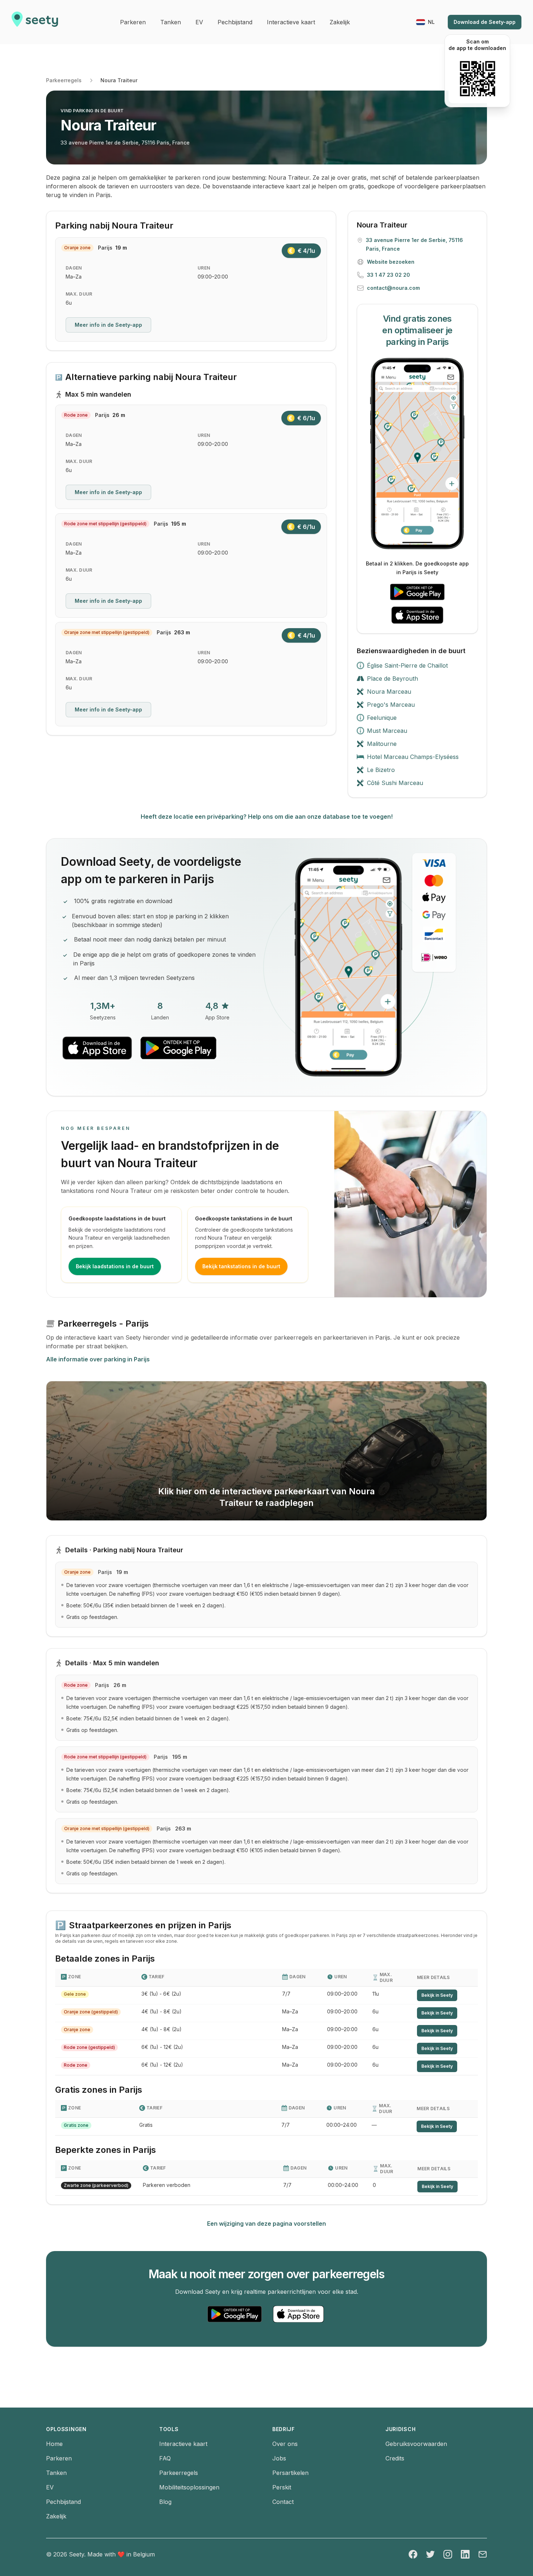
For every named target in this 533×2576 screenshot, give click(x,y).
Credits (395, 2458)
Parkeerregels (64, 80)
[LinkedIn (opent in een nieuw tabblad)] (465, 2554)
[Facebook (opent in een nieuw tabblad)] (413, 2554)
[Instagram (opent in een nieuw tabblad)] (448, 2554)
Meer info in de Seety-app (108, 325)
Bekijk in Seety (437, 1995)
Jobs (279, 2458)
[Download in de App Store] (417, 615)
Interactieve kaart (183, 2444)
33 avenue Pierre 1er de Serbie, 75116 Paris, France (125, 143)
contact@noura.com (393, 288)
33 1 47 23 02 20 (389, 275)
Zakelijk (56, 2516)
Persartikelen (290, 2473)
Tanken (56, 2473)
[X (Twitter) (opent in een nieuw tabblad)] (430, 2554)
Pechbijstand (63, 2502)
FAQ (165, 2458)
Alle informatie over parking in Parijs (98, 1359)
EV (50, 2487)
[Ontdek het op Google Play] (417, 592)
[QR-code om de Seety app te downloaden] (477, 79)
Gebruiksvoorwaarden (416, 2444)
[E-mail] (483, 2554)
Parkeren (59, 2458)
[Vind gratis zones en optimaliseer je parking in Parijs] (417, 454)
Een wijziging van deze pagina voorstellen (266, 2224)
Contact (283, 2502)
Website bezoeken (391, 262)
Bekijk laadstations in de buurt (115, 1266)
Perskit (282, 2487)
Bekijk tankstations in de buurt (241, 1266)
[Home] (35, 22)
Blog (165, 2502)
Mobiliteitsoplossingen (189, 2487)
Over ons (285, 2444)
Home (54, 2444)
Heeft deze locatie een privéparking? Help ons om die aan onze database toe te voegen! (267, 817)
